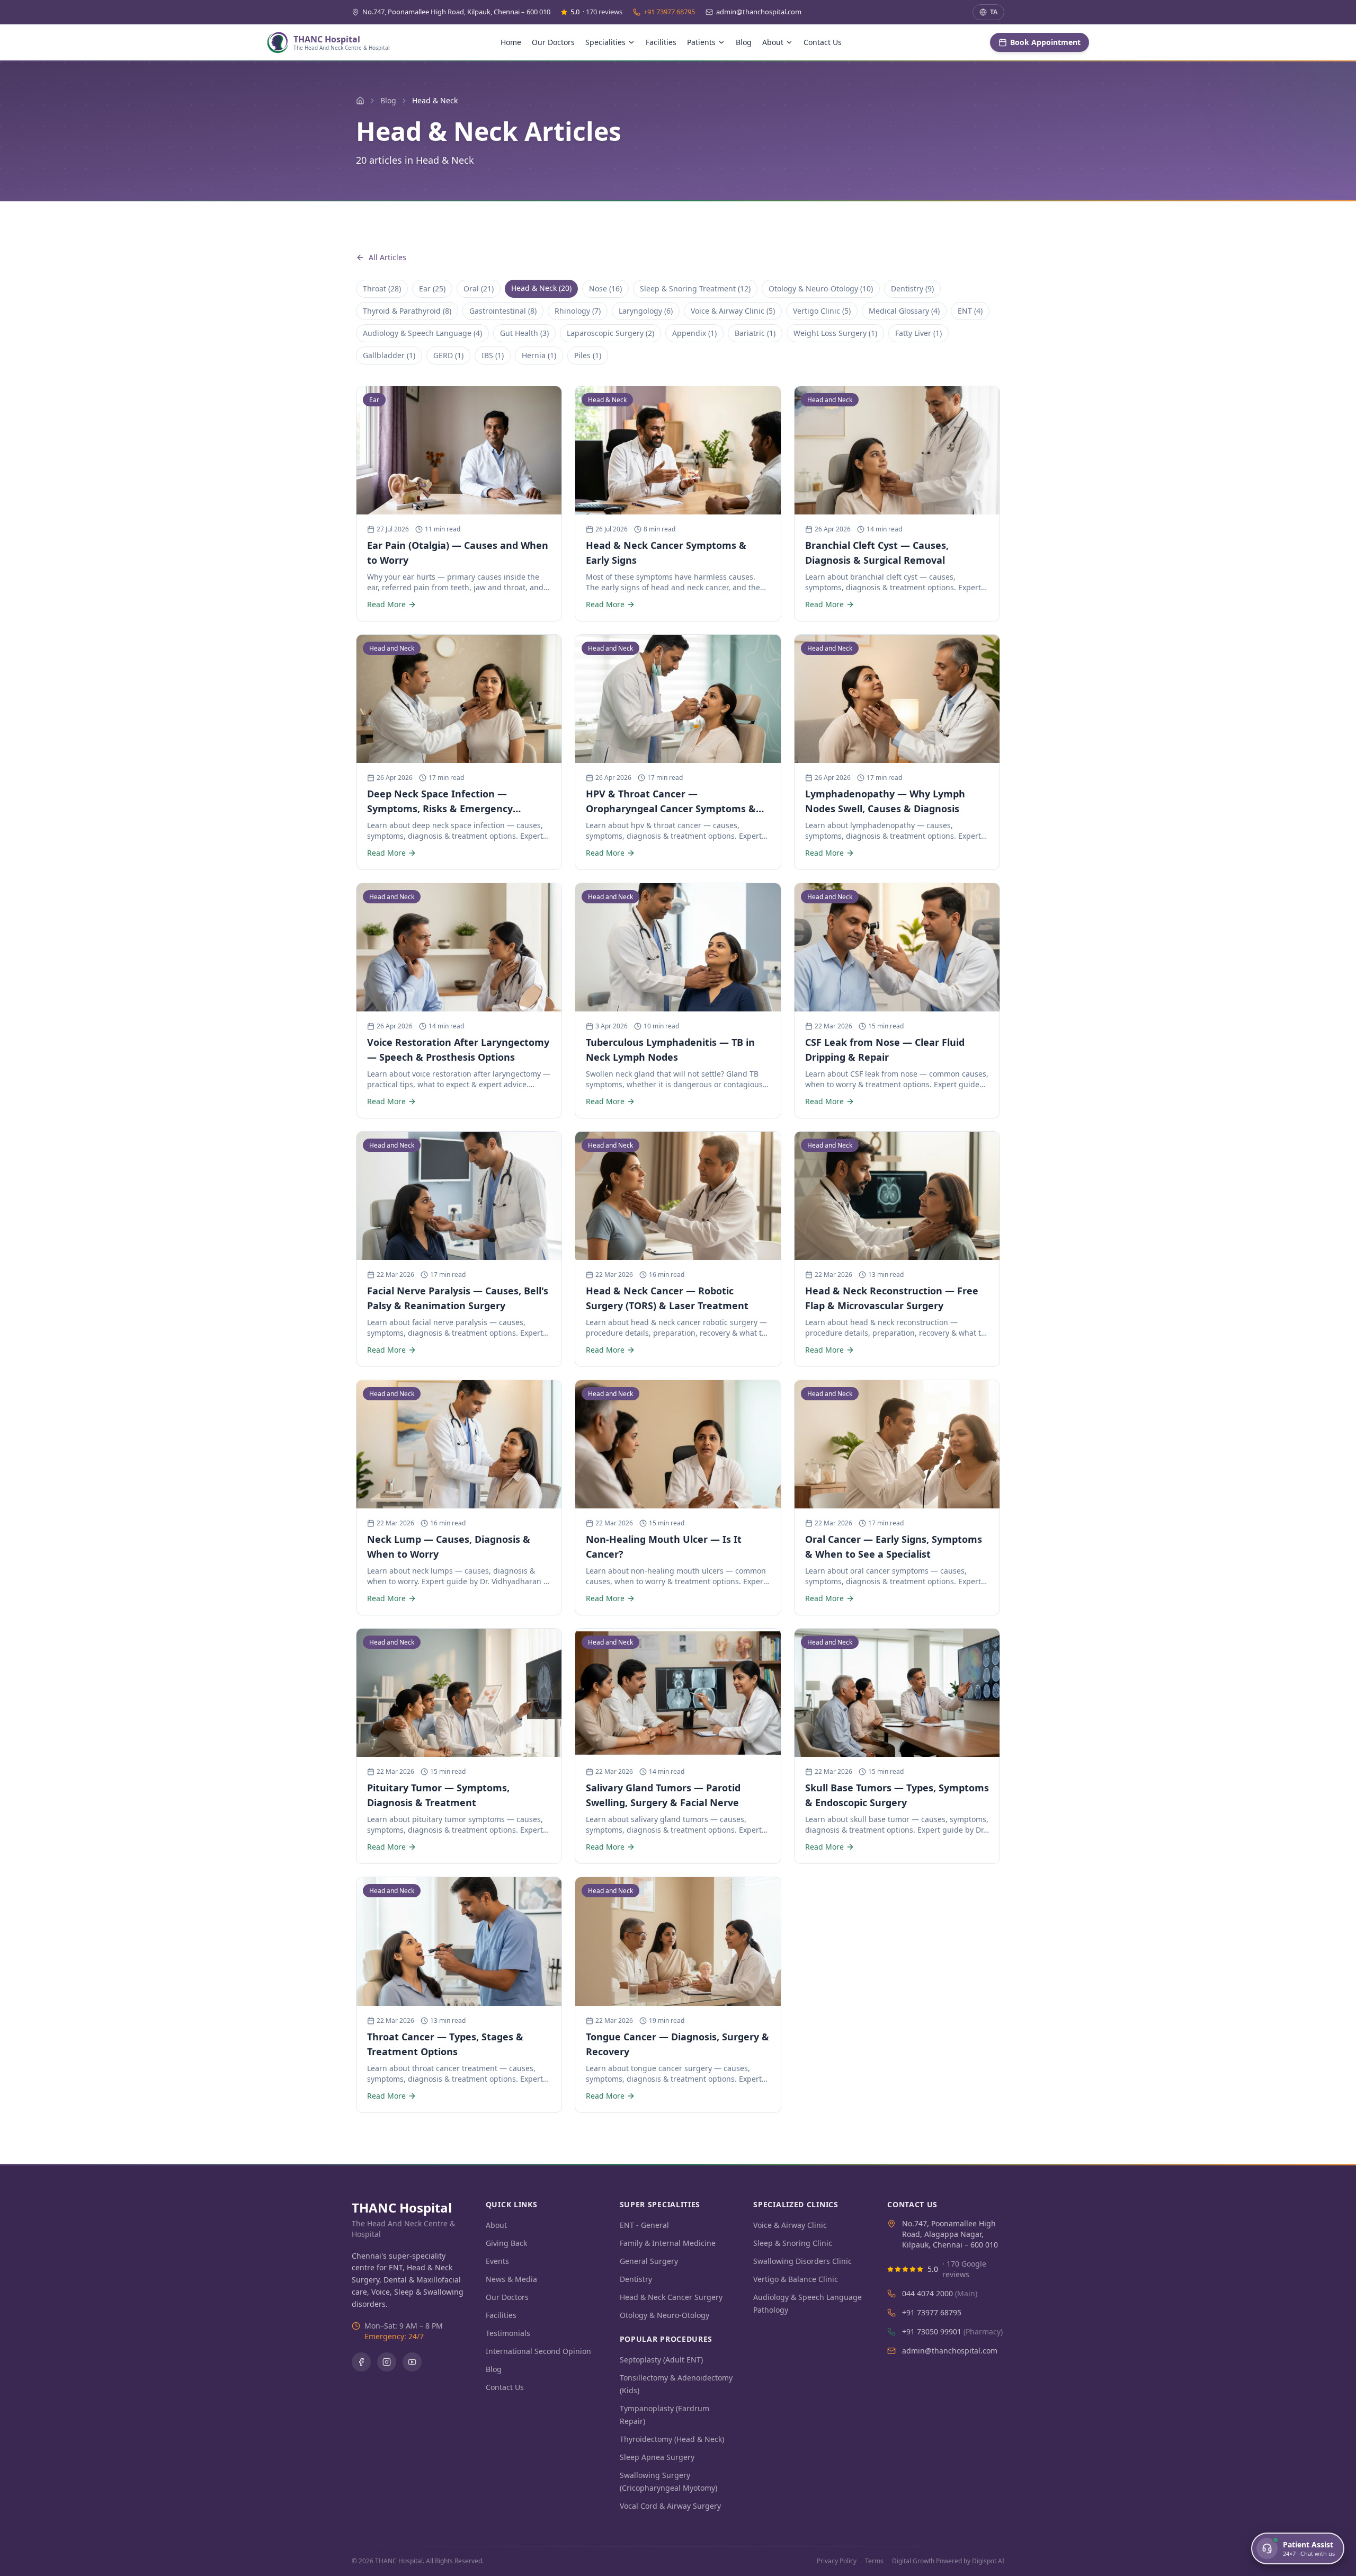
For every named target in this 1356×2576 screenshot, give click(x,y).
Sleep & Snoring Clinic (793, 2243)
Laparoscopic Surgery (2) (610, 333)
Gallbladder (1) (389, 355)
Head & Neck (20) (541, 288)
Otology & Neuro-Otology (664, 2315)
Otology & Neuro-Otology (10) (821, 288)
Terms (874, 2561)
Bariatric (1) (755, 333)
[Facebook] (361, 2362)
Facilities (661, 42)
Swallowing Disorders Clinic (802, 2261)
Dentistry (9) (912, 288)
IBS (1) (493, 355)
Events (497, 2261)
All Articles (387, 257)
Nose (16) (605, 288)
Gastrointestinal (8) (503, 311)
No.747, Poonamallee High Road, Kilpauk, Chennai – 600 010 (456, 12)
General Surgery (649, 2261)
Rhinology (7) (578, 311)
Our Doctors (553, 42)
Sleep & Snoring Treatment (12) (695, 288)
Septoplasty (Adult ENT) (661, 2360)
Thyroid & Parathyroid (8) (407, 311)
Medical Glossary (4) (904, 311)
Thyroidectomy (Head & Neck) (672, 2439)
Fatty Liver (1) (918, 333)
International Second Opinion (538, 2351)
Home (511, 42)
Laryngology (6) (646, 311)
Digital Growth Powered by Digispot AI (948, 2561)
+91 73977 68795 (669, 12)
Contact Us (823, 42)
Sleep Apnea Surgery (657, 2457)
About (496, 2225)
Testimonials (508, 2333)
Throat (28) (382, 288)
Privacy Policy (837, 2561)
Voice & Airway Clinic (790, 2225)
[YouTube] (412, 2362)
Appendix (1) (694, 333)
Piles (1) (588, 355)
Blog (744, 42)
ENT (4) (970, 311)
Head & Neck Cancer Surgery (671, 2297)
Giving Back (506, 2243)
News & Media (511, 2279)
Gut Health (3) (524, 333)
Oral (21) (479, 288)
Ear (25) (432, 288)
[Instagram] (387, 2362)
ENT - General (644, 2225)
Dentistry (636, 2279)
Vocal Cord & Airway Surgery (670, 2506)
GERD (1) (448, 355)
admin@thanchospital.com (759, 12)
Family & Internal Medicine (668, 2243)
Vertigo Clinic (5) (822, 311)
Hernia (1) (539, 355)
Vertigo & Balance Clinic (796, 2279)
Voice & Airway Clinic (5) (733, 311)
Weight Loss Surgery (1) (835, 333)
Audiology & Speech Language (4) (422, 333)
